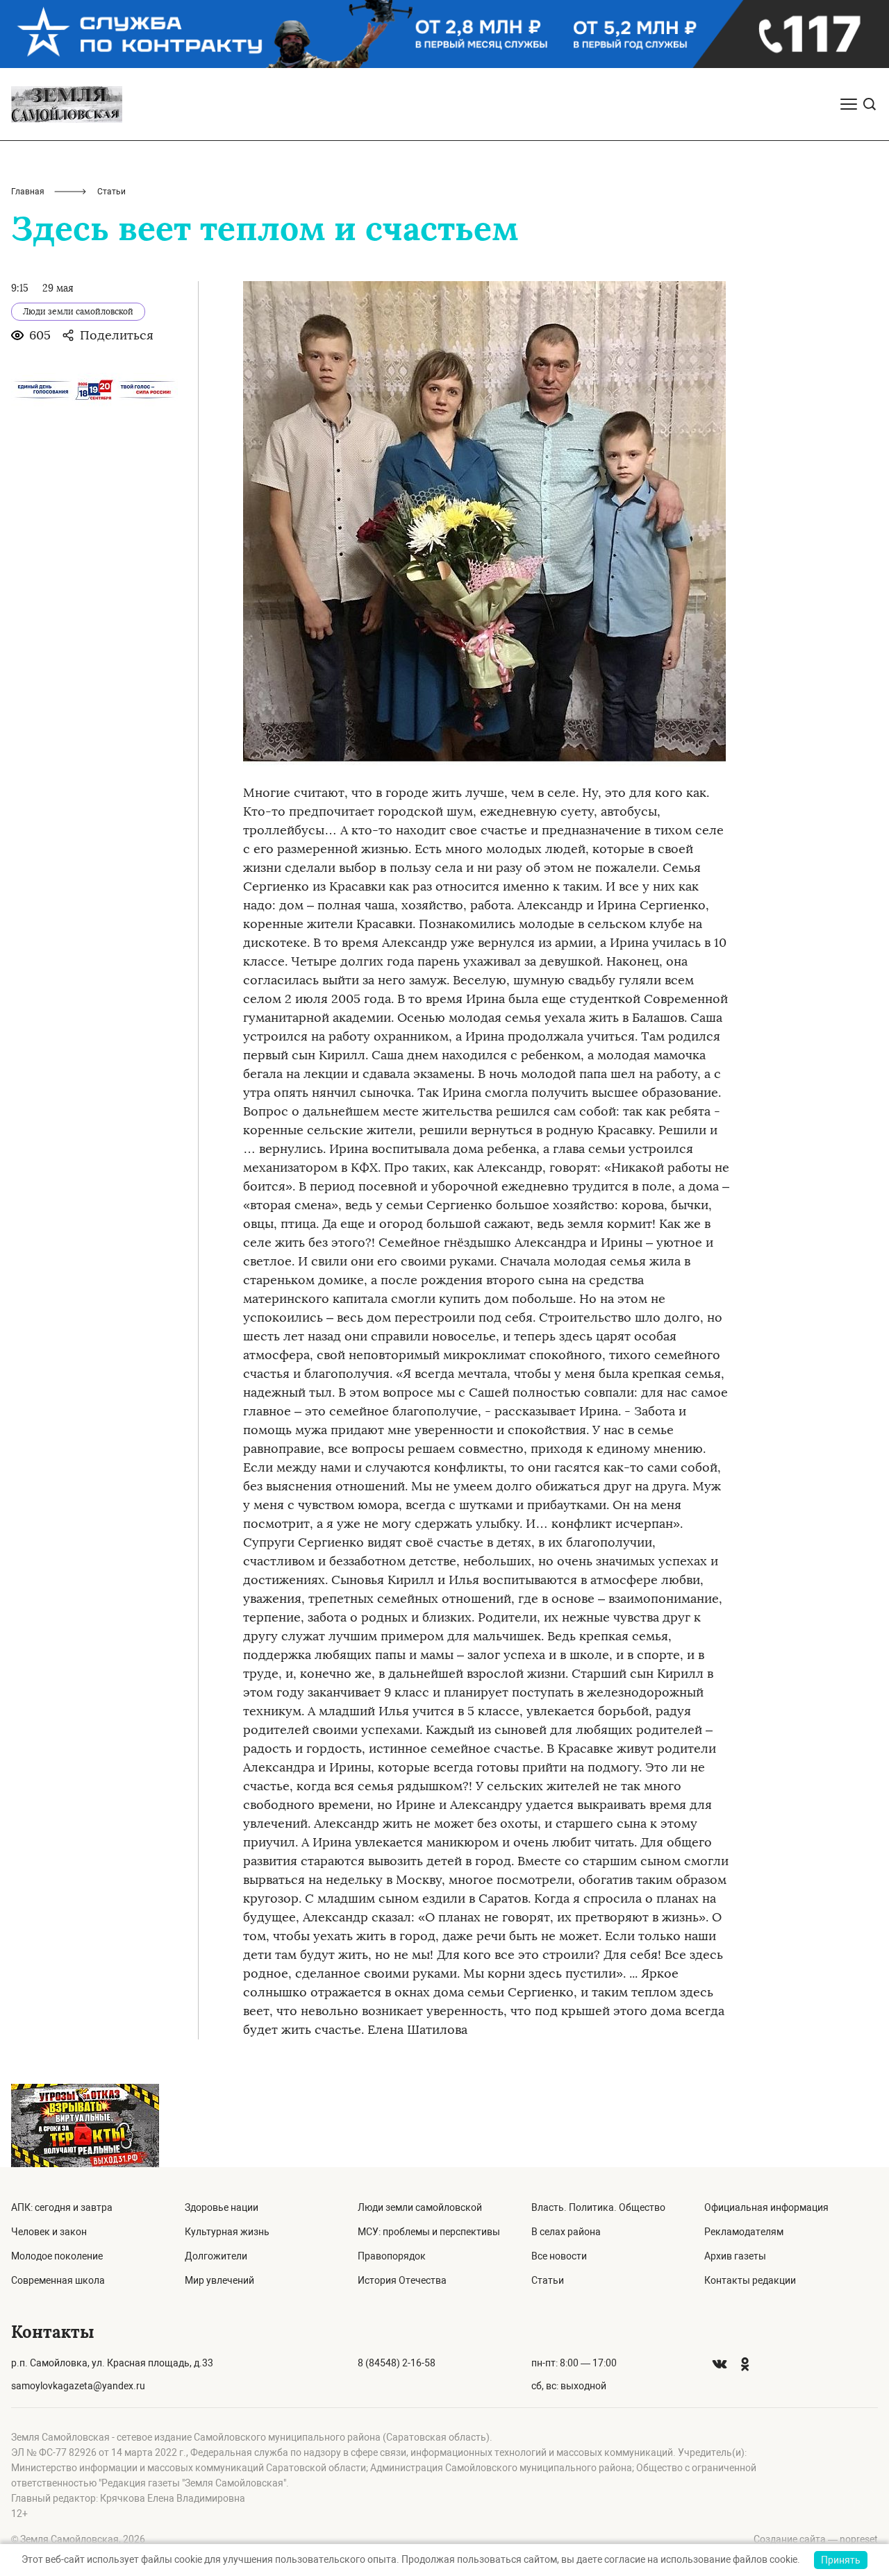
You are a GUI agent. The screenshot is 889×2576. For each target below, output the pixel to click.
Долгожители (216, 2256)
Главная (28, 192)
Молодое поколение (57, 2256)
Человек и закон (49, 2232)
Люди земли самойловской (420, 2207)
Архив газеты (735, 2256)
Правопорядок (392, 2256)
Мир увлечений (219, 2280)
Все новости (559, 2256)
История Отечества (402, 2280)
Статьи (548, 2280)
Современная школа (58, 2280)
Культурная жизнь (227, 2232)
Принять (841, 2560)
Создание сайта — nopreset (816, 2539)
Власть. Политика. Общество (598, 2207)
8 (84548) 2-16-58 (397, 2363)
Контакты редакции (750, 2280)
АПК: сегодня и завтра (62, 2207)
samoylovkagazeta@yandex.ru (78, 2386)
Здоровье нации (222, 2207)
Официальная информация (766, 2207)
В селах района (566, 2232)
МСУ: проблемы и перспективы (429, 2232)
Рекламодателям (744, 2232)
